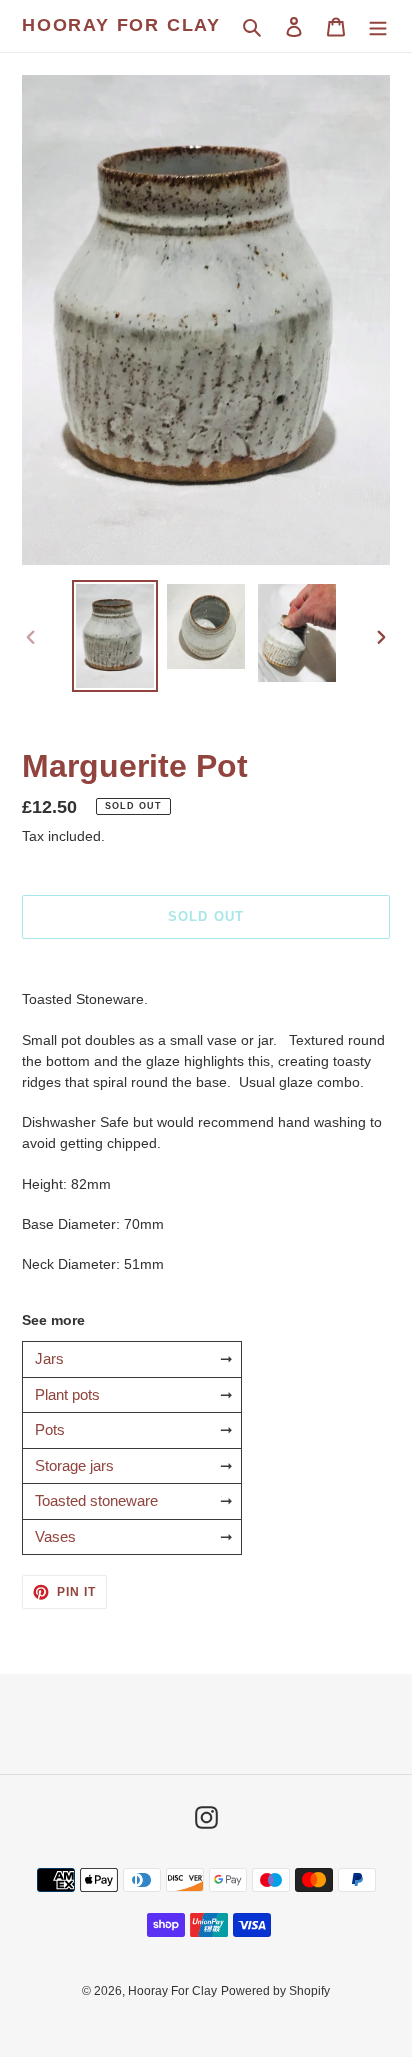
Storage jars (74, 1465)
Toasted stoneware (96, 1500)
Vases (55, 1536)
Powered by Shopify (275, 1991)
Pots (50, 1429)
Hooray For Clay (121, 25)
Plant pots (67, 1394)
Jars (49, 1358)
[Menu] (378, 26)
